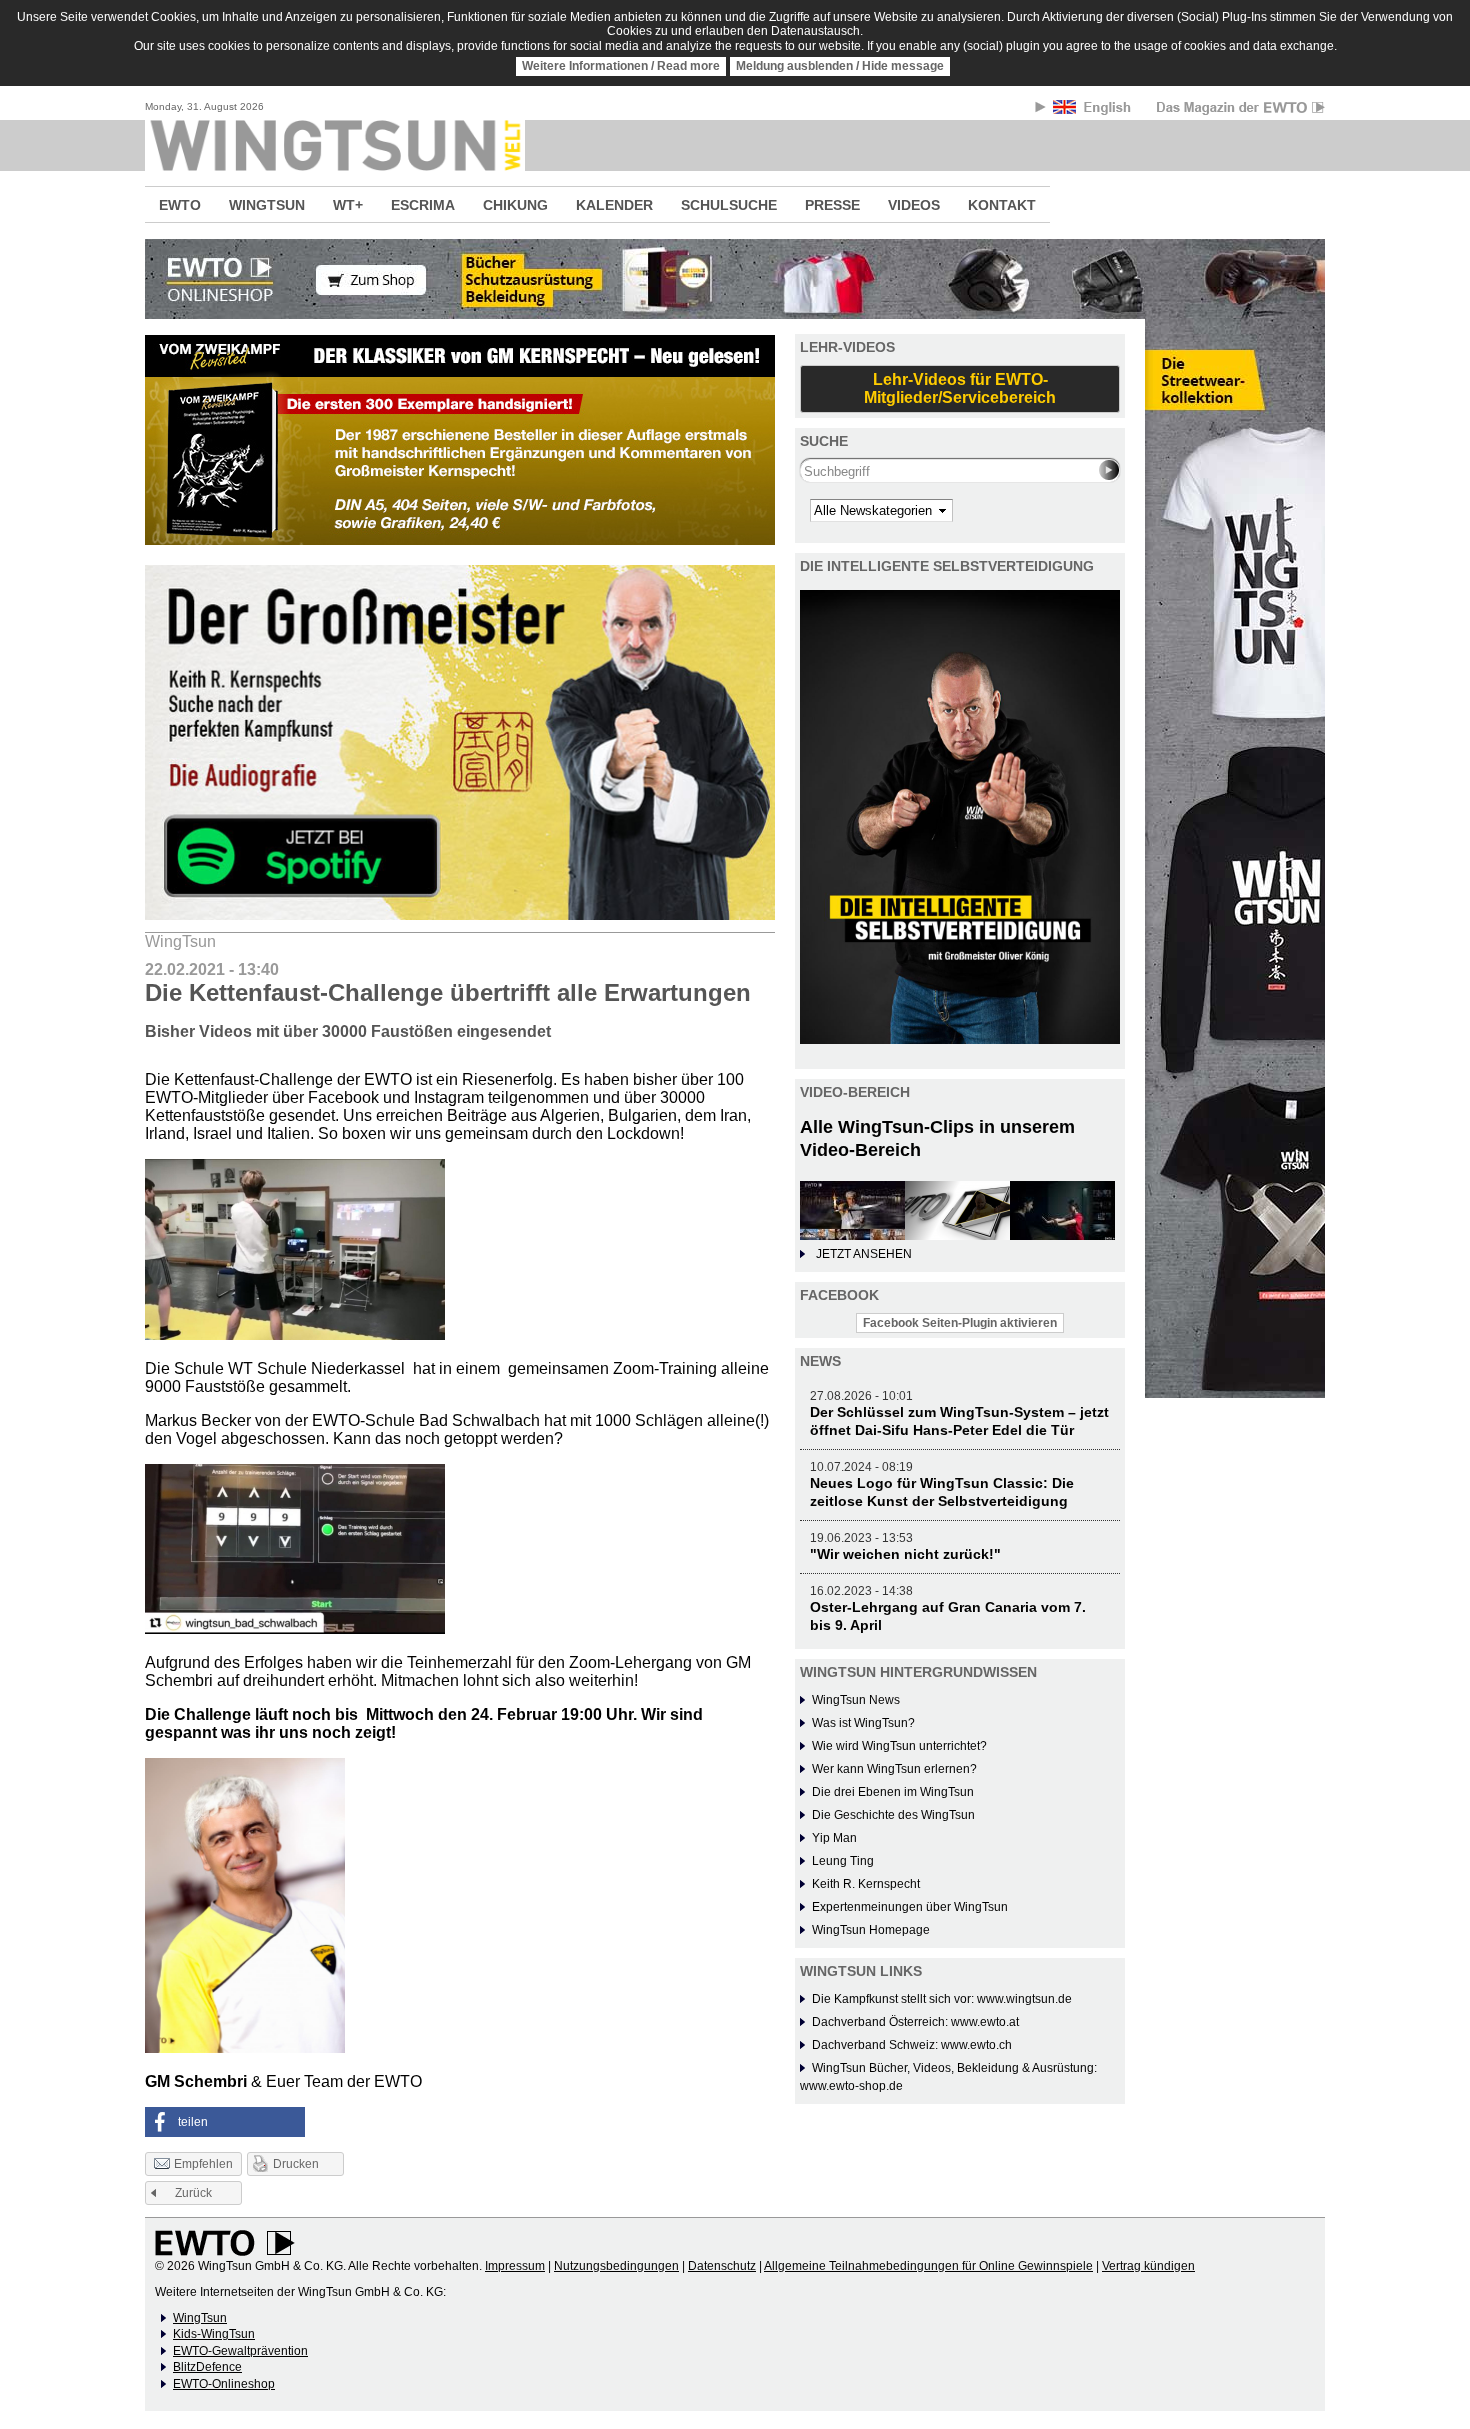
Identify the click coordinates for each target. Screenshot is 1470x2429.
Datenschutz (722, 2266)
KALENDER (614, 205)
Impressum (515, 2266)
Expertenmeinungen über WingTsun (910, 1907)
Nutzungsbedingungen (616, 2266)
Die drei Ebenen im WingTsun (893, 1792)
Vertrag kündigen (1148, 2266)
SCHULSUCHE (729, 205)
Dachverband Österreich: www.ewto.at (915, 2022)
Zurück (193, 2193)
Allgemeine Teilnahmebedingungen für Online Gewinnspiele (928, 2266)
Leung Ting (843, 1861)
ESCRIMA (423, 205)
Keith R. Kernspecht (866, 1884)
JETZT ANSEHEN (864, 1254)
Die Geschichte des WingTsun (893, 1815)
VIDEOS (914, 205)
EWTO (180, 205)
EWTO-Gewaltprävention (240, 2351)
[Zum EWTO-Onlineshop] (735, 279)
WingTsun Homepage (871, 1930)
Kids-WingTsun (214, 2334)
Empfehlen (203, 2164)
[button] (225, 2122)
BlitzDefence (207, 2367)
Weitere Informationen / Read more (621, 66)
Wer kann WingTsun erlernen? (894, 1769)
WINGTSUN (267, 205)
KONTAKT (1002, 205)
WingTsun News (856, 1700)
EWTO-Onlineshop (224, 2384)
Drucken (296, 2164)
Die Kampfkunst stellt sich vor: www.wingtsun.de (942, 1999)
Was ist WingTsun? (863, 1723)
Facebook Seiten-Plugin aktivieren (960, 1323)
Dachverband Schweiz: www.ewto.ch (912, 2045)
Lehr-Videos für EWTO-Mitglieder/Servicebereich (960, 388)
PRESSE (832, 205)
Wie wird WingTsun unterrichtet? (899, 1746)
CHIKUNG (515, 205)
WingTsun (200, 2318)
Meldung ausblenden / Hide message (840, 66)
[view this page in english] (1093, 110)
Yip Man (834, 1838)
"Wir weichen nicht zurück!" (905, 1554)
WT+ (348, 205)
